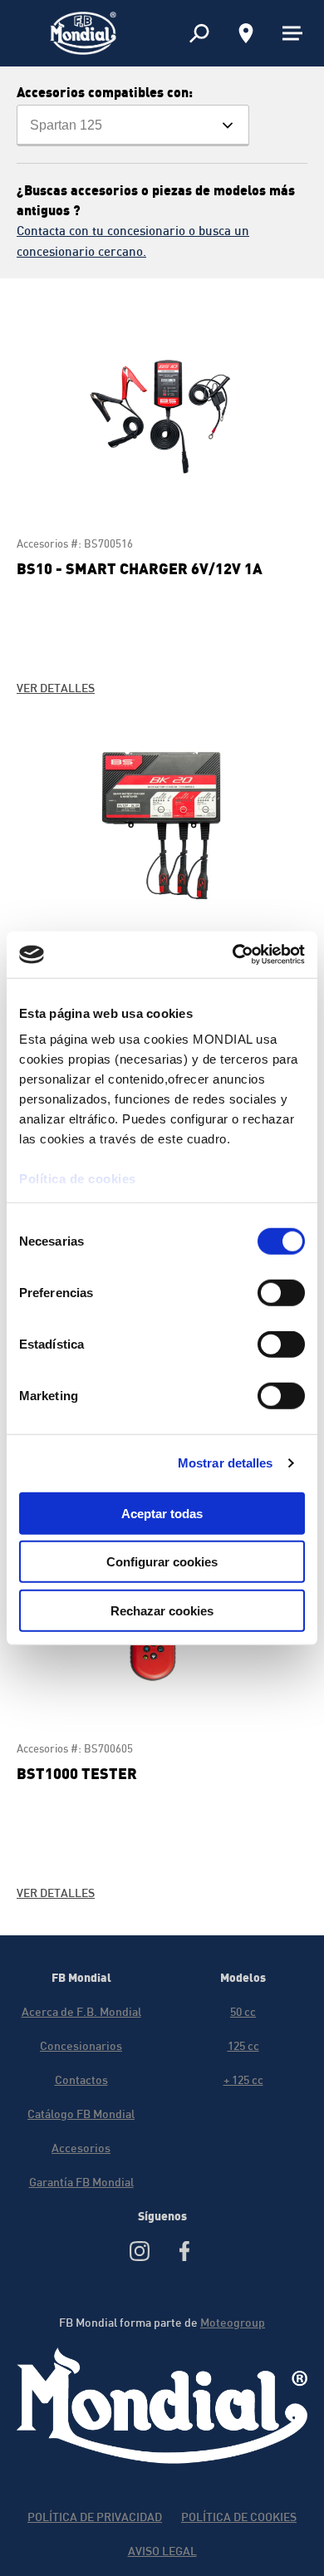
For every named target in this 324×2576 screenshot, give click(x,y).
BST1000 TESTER (77, 1773)
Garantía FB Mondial (81, 2182)
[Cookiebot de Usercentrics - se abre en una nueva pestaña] (233, 955)
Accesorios (81, 2148)
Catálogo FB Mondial (81, 2114)
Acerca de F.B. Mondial (81, 2011)
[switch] (281, 1292)
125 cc (243, 2045)
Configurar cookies (162, 1562)
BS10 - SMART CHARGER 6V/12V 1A (140, 568)
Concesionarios (81, 2045)
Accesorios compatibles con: (105, 92)
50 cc (243, 2011)
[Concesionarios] (246, 33)
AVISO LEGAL (162, 2551)
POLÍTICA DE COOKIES (239, 2517)
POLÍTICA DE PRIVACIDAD (95, 2517)
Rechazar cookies (162, 1610)
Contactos (81, 2079)
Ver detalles (56, 688)
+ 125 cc (243, 2079)
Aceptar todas (162, 1513)
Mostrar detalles (226, 1463)
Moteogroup (233, 2322)
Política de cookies (78, 1179)
